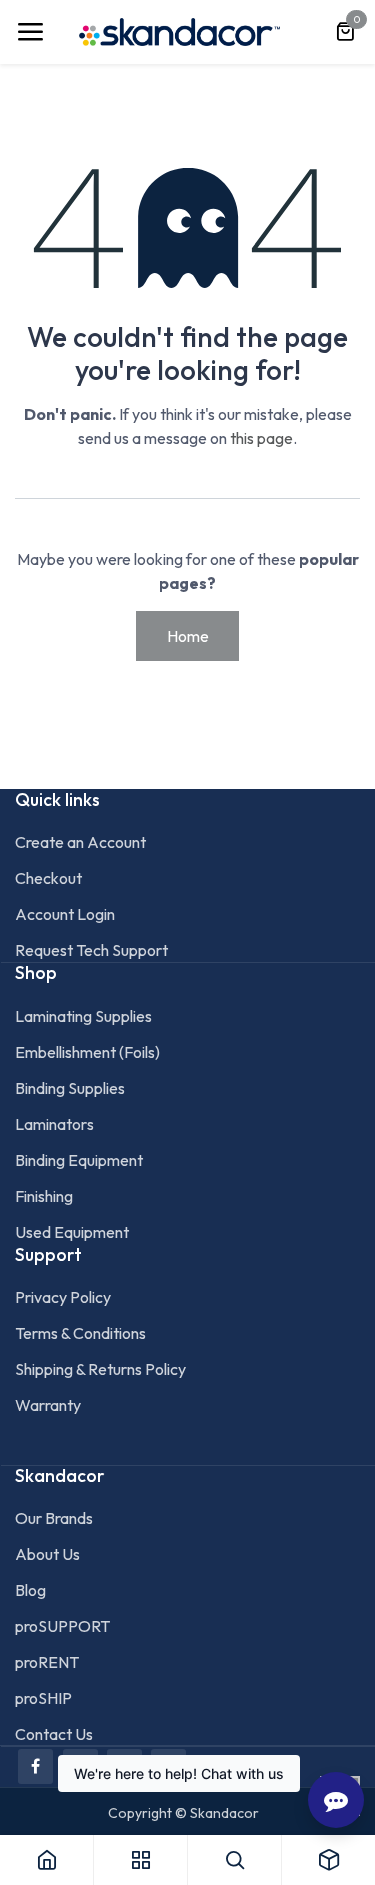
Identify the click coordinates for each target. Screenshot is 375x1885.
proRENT (47, 1662)
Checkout (48, 878)
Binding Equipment (79, 1160)
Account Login (65, 914)
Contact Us (54, 1734)
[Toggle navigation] (30, 32)
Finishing (44, 1196)
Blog (30, 1590)
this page (261, 438)
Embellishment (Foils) (87, 1052)
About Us (47, 1554)
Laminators (54, 1124)
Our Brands (54, 1518)
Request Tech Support (91, 950)
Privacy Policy (63, 1297)
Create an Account (80, 842)
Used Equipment (72, 1232)
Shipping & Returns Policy (100, 1369)
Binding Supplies (70, 1088)
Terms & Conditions (80, 1333)
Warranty (48, 1405)
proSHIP (43, 1698)
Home (188, 636)
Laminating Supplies (83, 1016)
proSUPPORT (62, 1626)
